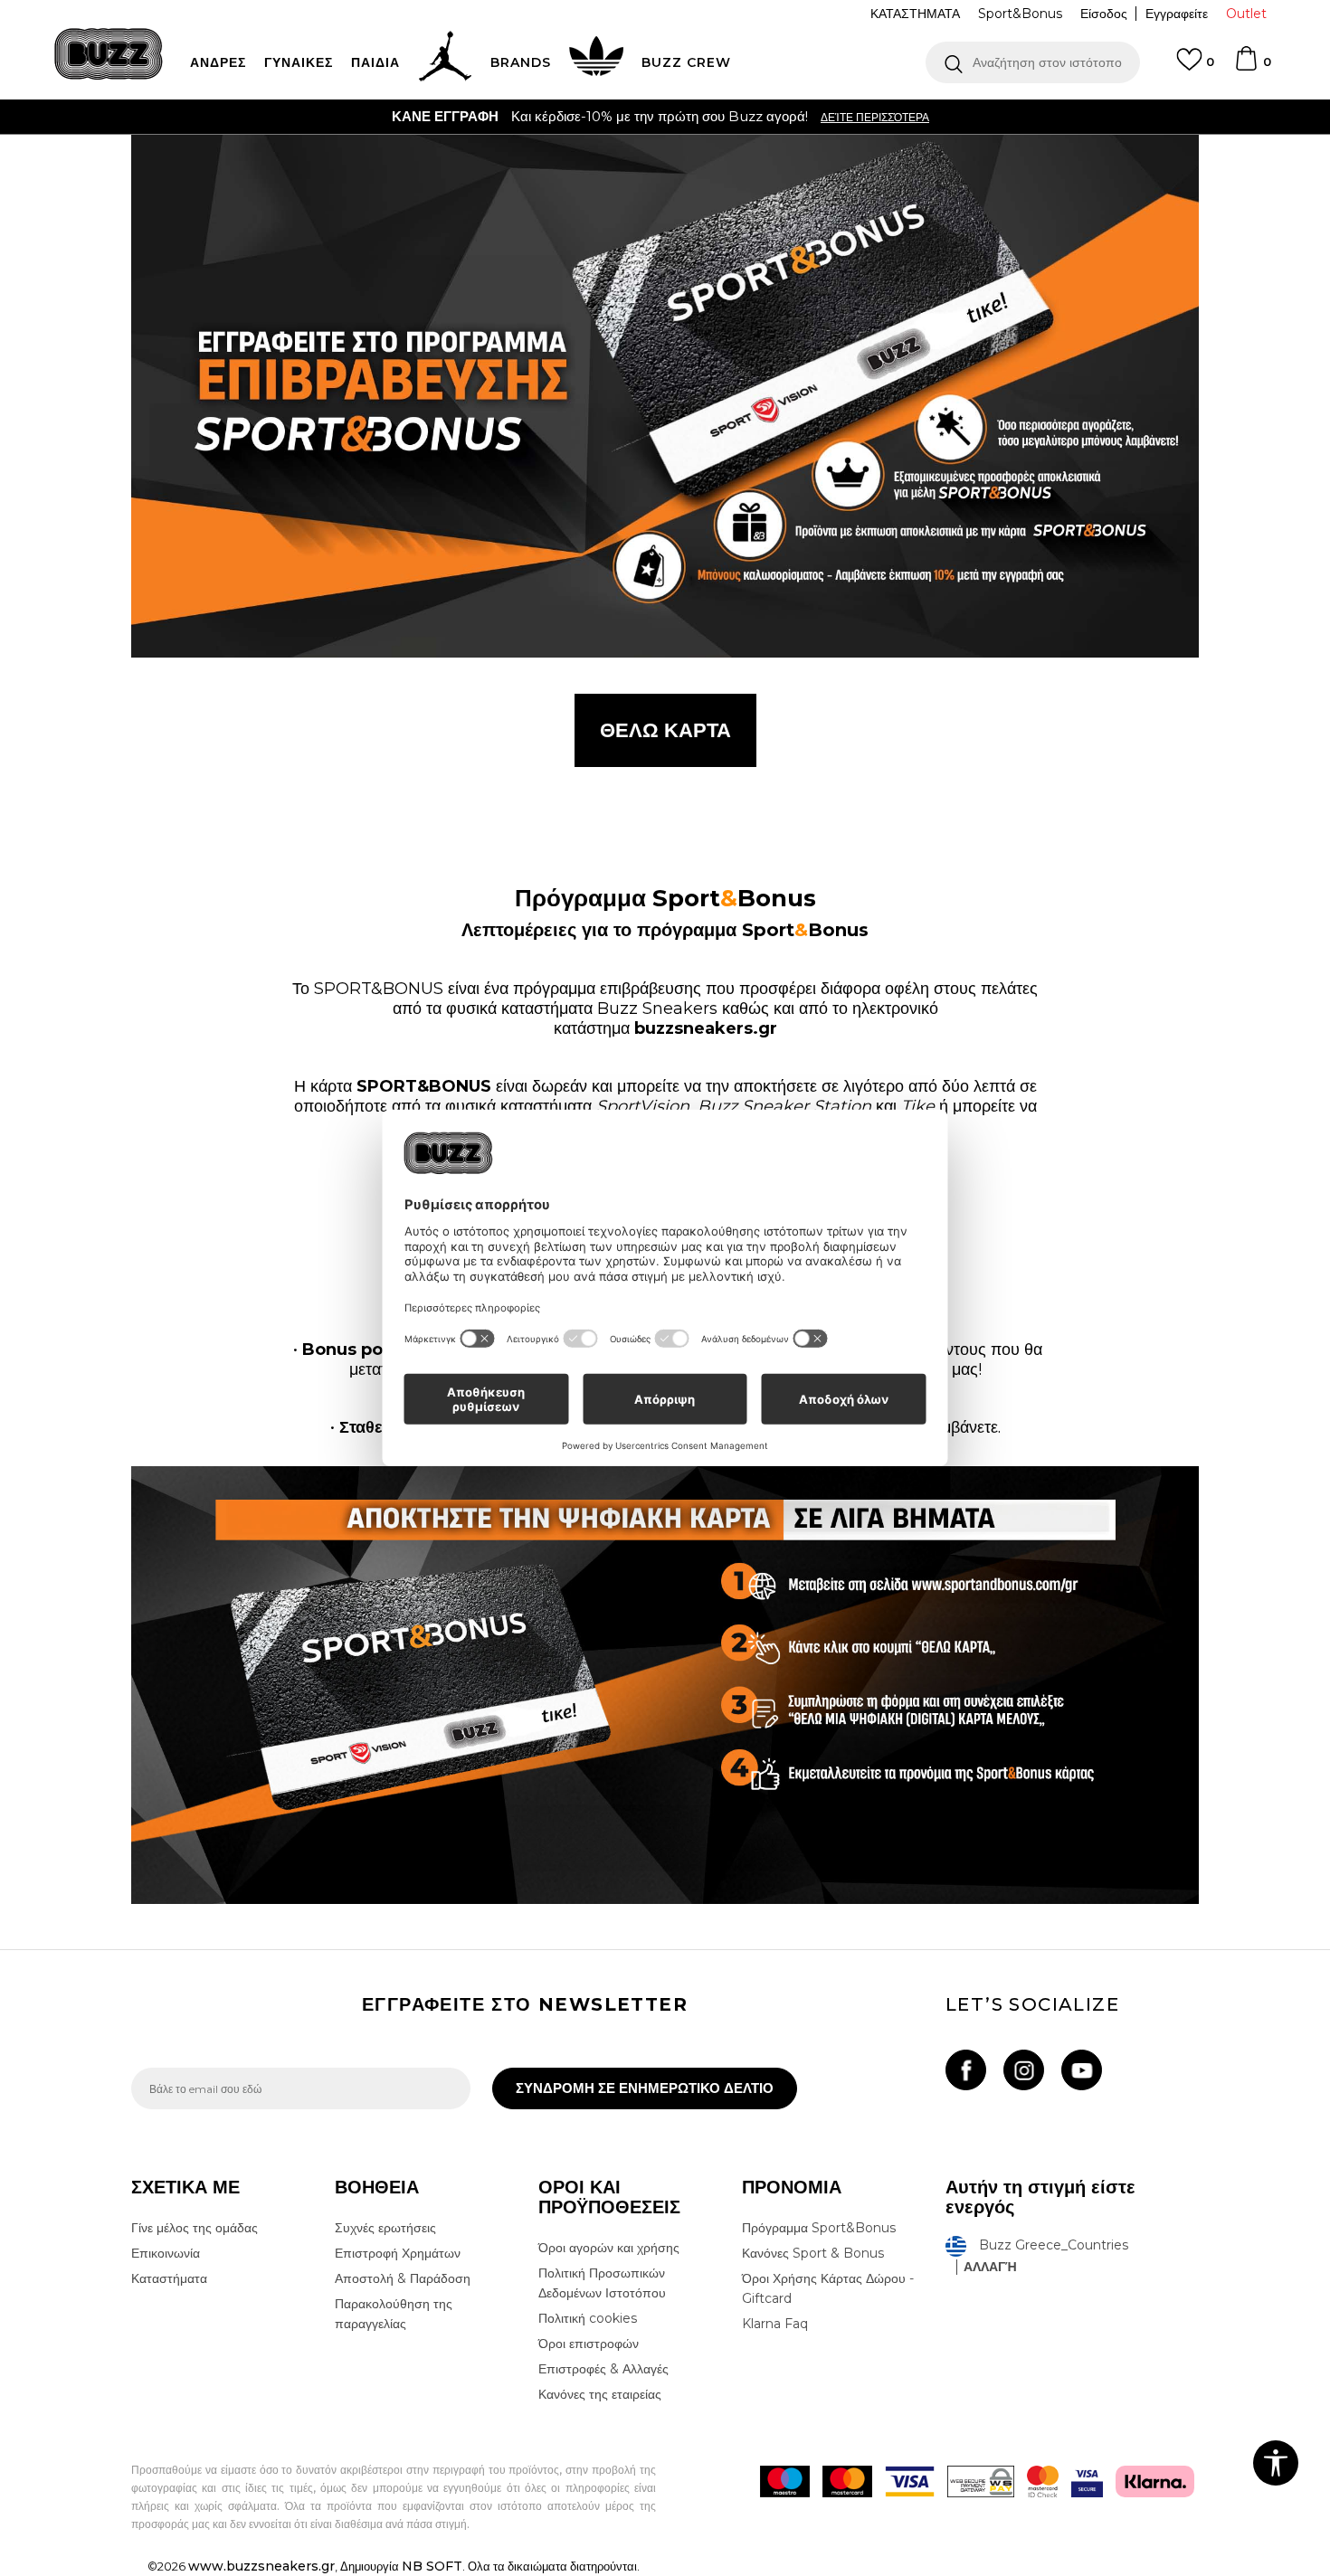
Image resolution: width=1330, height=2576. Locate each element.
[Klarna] (1155, 2481)
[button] (1033, 62)
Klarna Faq (775, 2324)
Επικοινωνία (166, 2253)
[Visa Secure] (1087, 2481)
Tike (918, 1106)
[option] (665, 117)
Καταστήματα (169, 2278)
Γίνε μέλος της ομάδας (195, 2228)
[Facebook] (966, 2070)
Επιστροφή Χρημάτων (398, 2253)
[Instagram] (1024, 2070)
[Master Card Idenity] (1043, 2481)
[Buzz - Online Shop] (109, 54)
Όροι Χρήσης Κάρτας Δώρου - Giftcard (828, 2288)
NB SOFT (432, 2566)
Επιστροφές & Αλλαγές (603, 2369)
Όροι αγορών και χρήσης (609, 2248)
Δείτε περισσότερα (875, 117)
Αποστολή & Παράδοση (403, 2278)
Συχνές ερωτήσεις (385, 2228)
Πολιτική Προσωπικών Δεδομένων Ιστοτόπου (602, 2283)
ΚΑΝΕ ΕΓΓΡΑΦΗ (445, 116)
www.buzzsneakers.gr (261, 2566)
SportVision (643, 1106)
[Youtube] (1082, 2070)
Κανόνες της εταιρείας (600, 2394)
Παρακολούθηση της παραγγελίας (394, 2314)
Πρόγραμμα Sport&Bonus (819, 2228)
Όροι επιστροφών (589, 2344)
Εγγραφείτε (1177, 14)
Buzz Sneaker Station (784, 1106)
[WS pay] (981, 2481)
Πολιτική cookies (588, 2318)
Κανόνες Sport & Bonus (813, 2253)
